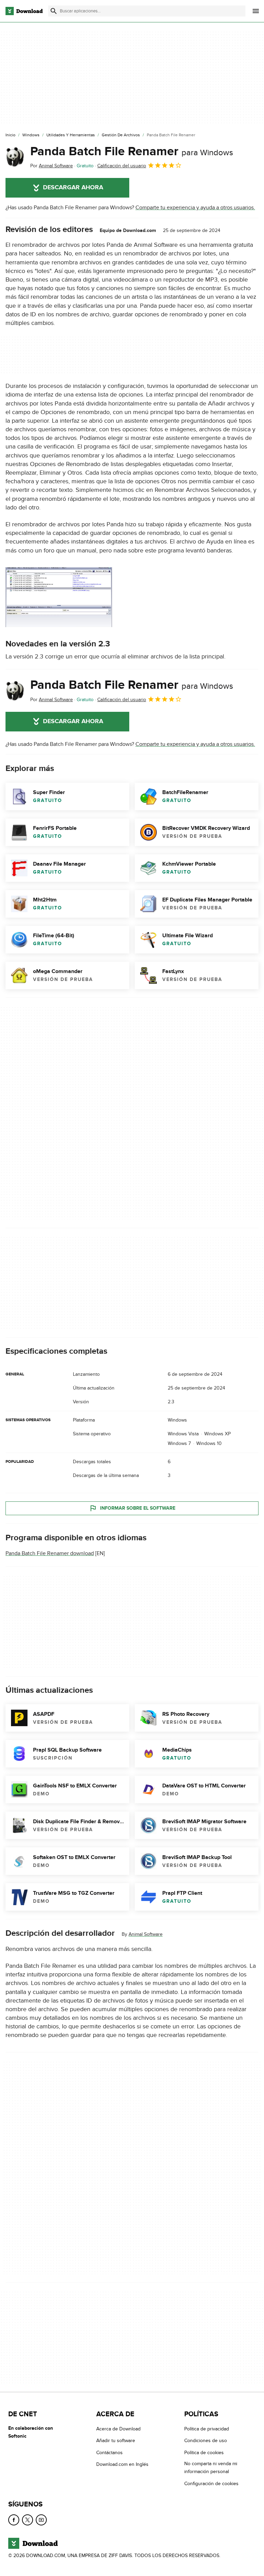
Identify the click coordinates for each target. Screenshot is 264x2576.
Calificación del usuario (122, 166)
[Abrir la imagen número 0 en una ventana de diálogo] (59, 597)
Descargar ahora (73, 188)
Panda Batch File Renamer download (50, 1553)
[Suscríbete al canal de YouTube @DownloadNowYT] (41, 2520)
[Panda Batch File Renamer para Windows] (15, 157)
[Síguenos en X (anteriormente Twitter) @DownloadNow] (27, 2520)
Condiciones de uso (206, 2441)
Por (52, 166)
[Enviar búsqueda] (54, 11)
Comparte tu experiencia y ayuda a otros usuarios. (195, 208)
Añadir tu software (116, 2441)
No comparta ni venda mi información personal (211, 2468)
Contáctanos (109, 2452)
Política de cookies (204, 2452)
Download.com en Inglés (122, 2464)
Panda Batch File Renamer (132, 151)
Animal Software (146, 1934)
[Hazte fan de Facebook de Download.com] (14, 2520)
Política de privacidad (207, 2429)
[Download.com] (24, 11)
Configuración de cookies (211, 2483)
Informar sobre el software (138, 1508)
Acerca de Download (118, 2429)
